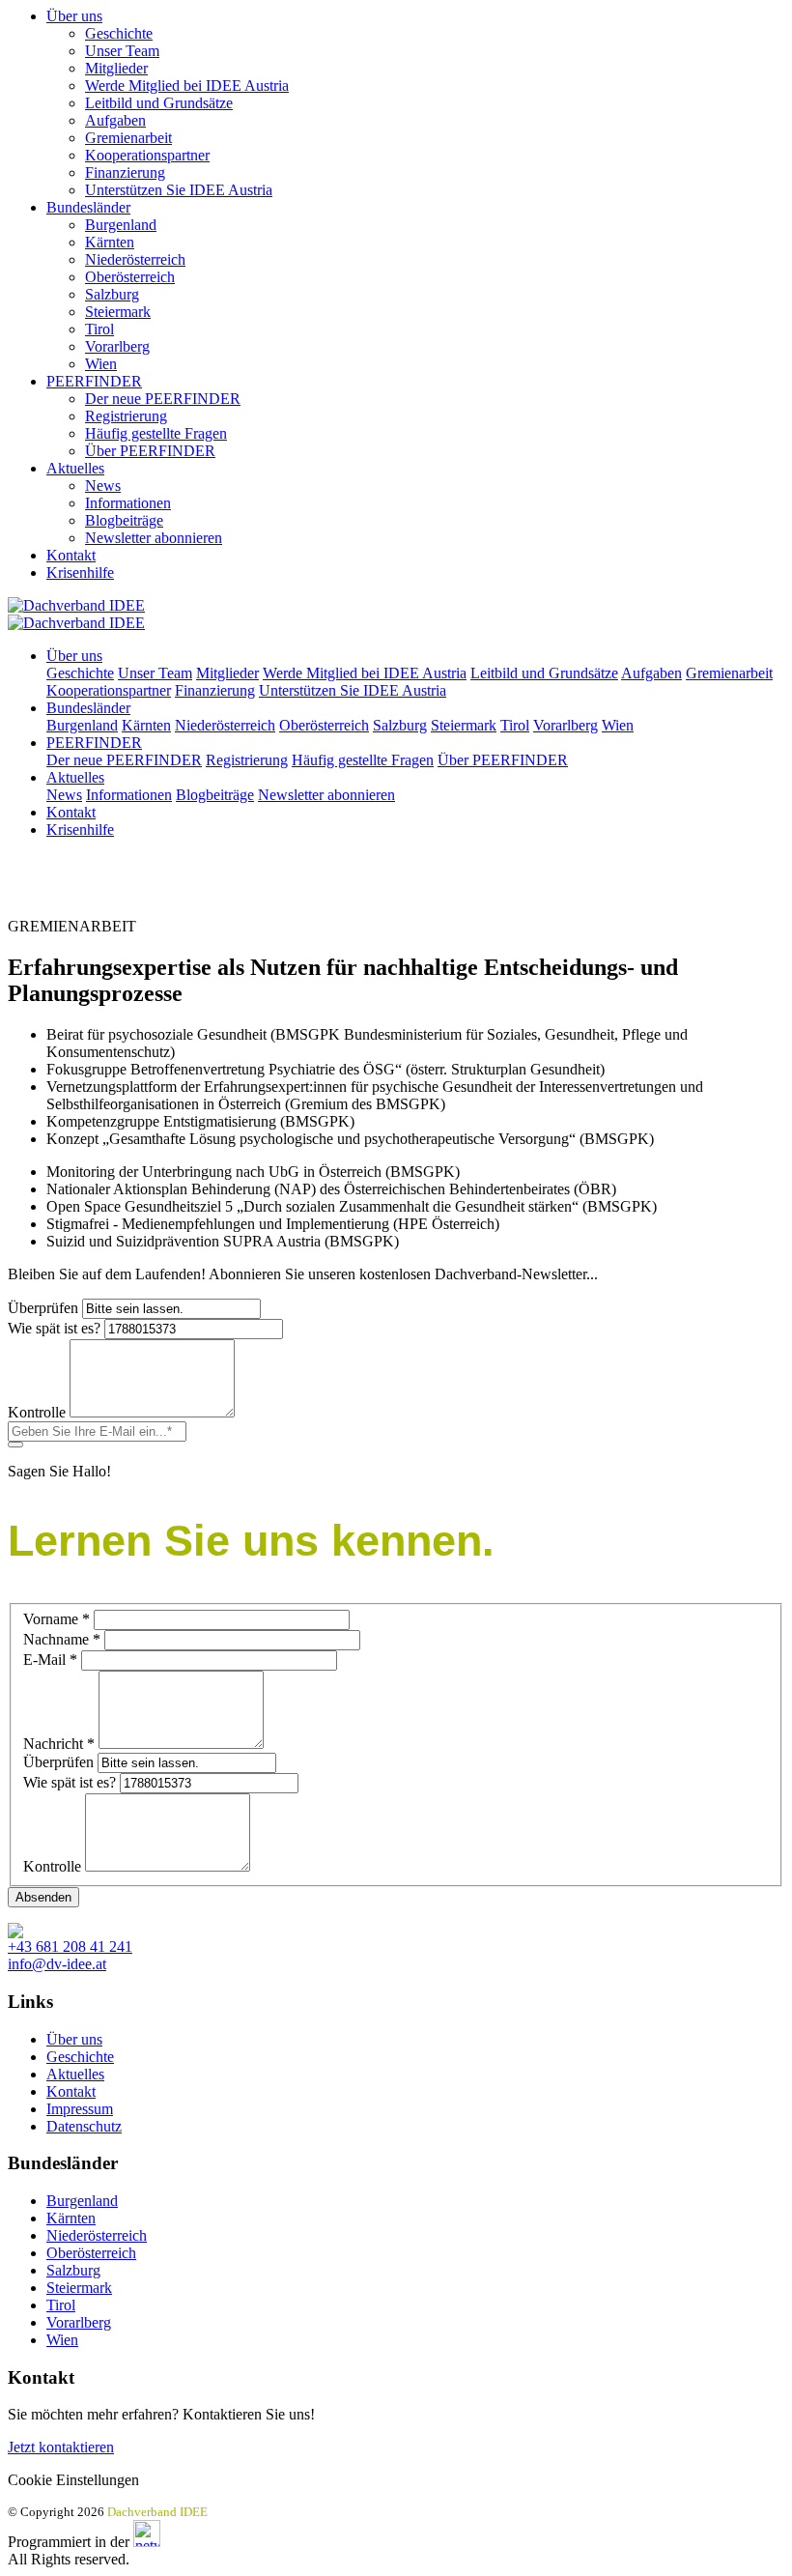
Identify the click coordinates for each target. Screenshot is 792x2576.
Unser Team (122, 51)
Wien (101, 364)
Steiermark (118, 312)
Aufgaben (115, 120)
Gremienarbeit (128, 138)
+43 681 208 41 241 (70, 1946)
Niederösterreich (135, 259)
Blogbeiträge (124, 520)
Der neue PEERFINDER (163, 399)
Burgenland (121, 225)
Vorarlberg (117, 346)
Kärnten (110, 242)
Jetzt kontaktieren (61, 2447)
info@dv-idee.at (57, 1964)
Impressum (80, 2109)
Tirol (99, 329)
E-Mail (50, 1660)
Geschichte (119, 33)
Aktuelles (75, 468)
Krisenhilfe (80, 572)
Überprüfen (43, 1308)
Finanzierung (125, 172)
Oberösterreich (130, 277)
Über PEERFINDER (150, 451)
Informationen (128, 503)
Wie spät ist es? (54, 1328)
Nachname (62, 1639)
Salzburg (112, 294)
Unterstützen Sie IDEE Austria (179, 190)
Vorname (57, 1619)
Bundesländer (88, 207)
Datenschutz (84, 2126)
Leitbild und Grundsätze (159, 103)
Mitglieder (116, 68)
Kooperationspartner (147, 155)
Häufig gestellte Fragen (156, 433)
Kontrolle (37, 1412)
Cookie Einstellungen (73, 2480)
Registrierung (126, 416)
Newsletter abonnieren (154, 538)
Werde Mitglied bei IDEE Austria (187, 86)
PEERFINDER (94, 381)
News (103, 486)
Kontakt (71, 555)
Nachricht (59, 1744)
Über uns (74, 16)
